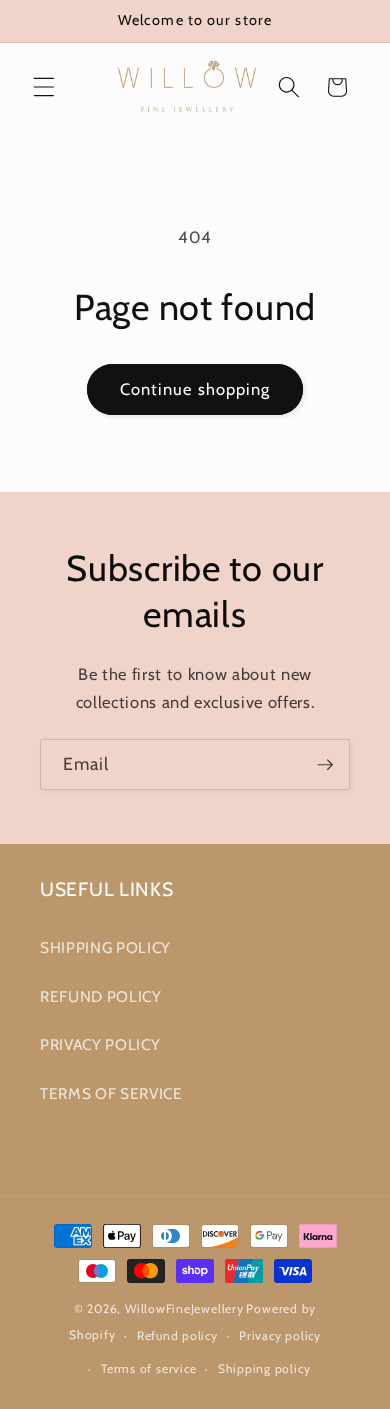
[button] (44, 87)
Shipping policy (264, 1368)
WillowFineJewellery (184, 1308)
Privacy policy (280, 1335)
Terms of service (148, 1368)
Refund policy (177, 1335)
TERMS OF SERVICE (111, 1093)
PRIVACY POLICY (100, 1044)
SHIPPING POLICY (105, 947)
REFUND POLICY (101, 996)
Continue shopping (195, 389)
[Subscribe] (325, 765)
